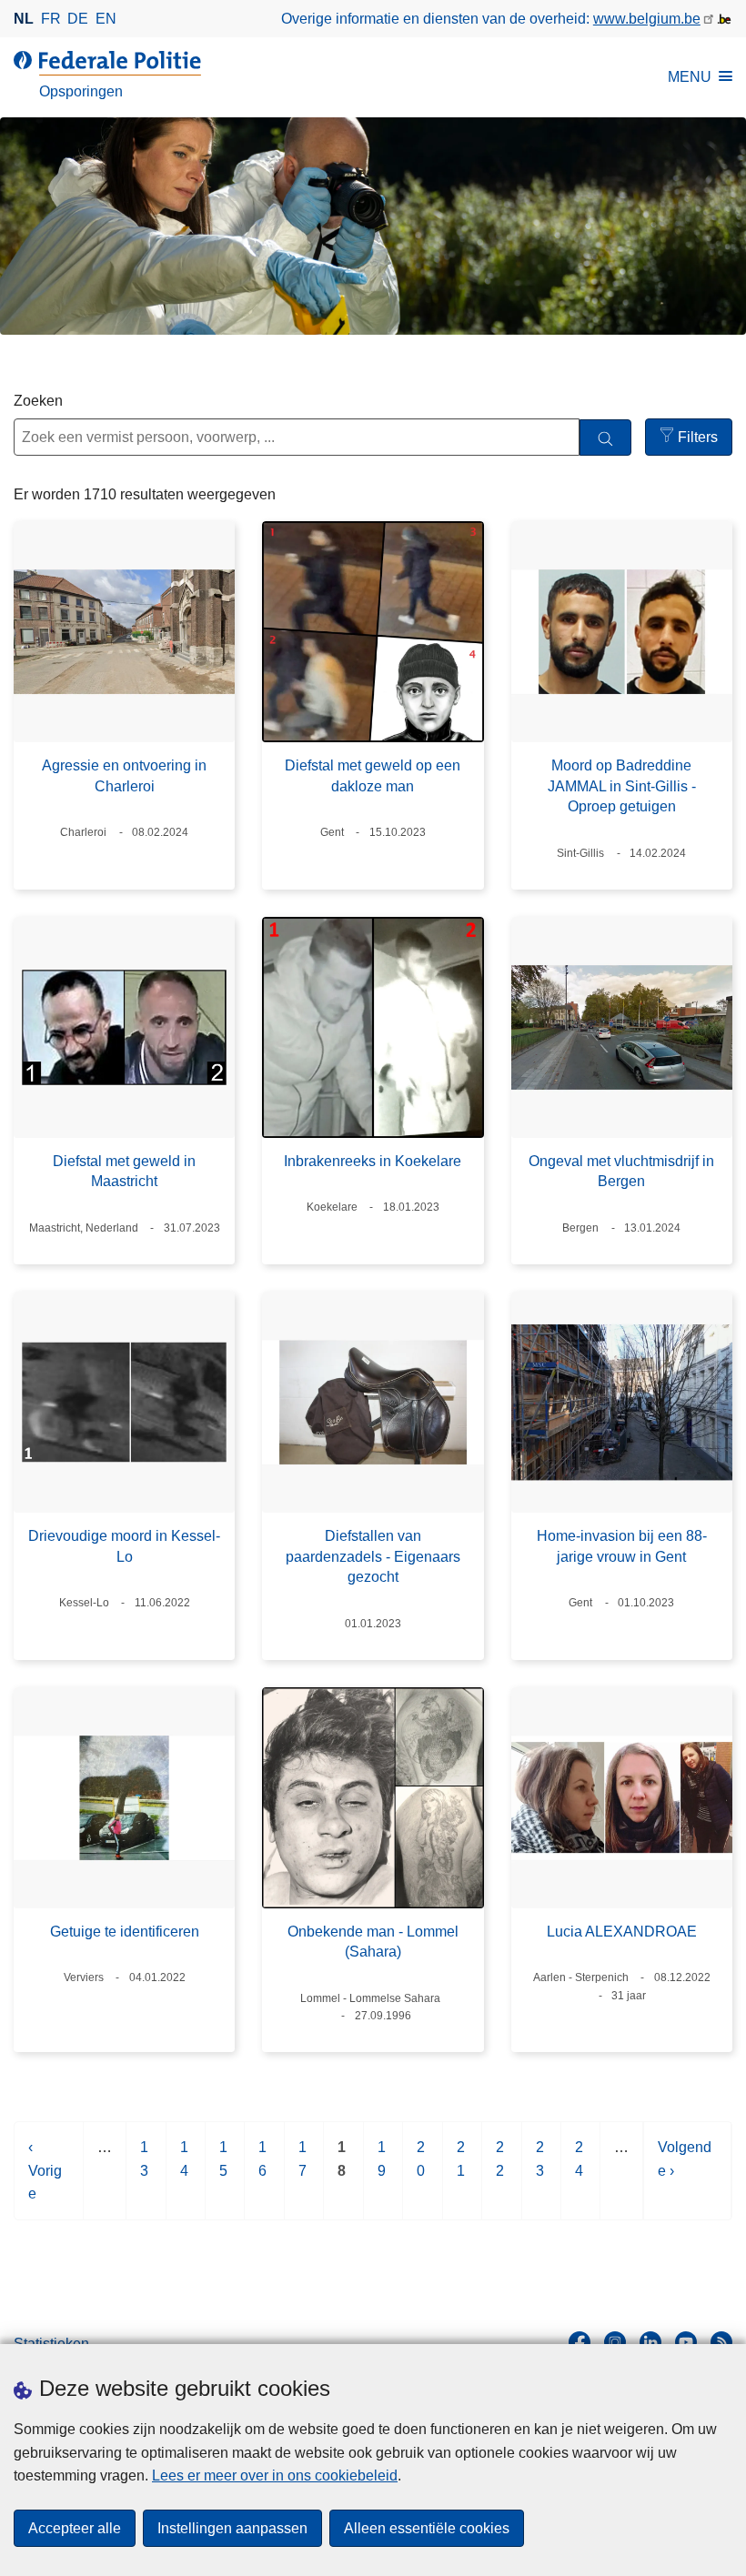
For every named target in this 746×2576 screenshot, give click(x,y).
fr (51, 19)
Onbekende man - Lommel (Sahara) (373, 1942)
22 (501, 2168)
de (78, 19)
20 (422, 2168)
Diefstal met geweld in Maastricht (124, 1171)
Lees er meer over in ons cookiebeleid (275, 2475)
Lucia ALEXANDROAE (622, 1932)
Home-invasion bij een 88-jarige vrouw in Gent (622, 1546)
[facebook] (580, 2342)
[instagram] (615, 2342)
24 (580, 2168)
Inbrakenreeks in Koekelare (373, 1161)
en (106, 19)
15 (224, 2168)
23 (541, 2168)
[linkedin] (650, 2342)
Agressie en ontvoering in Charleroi (124, 775)
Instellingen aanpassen (232, 2528)
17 (303, 2168)
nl (24, 19)
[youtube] (686, 2342)
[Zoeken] (605, 438)
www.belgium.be (647, 19)
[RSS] (721, 2342)
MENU (690, 77)
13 (145, 2168)
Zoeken (38, 401)
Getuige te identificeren (125, 1932)
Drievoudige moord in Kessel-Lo (124, 1546)
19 (383, 2168)
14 (185, 2168)
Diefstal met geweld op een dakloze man (373, 775)
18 (343, 2168)
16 (263, 2168)
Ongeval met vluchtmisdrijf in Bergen (621, 1171)
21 (462, 2168)
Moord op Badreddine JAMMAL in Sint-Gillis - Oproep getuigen (622, 786)
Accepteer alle (75, 2528)
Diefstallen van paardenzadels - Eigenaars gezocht (373, 1556)
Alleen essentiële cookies (427, 2528)
